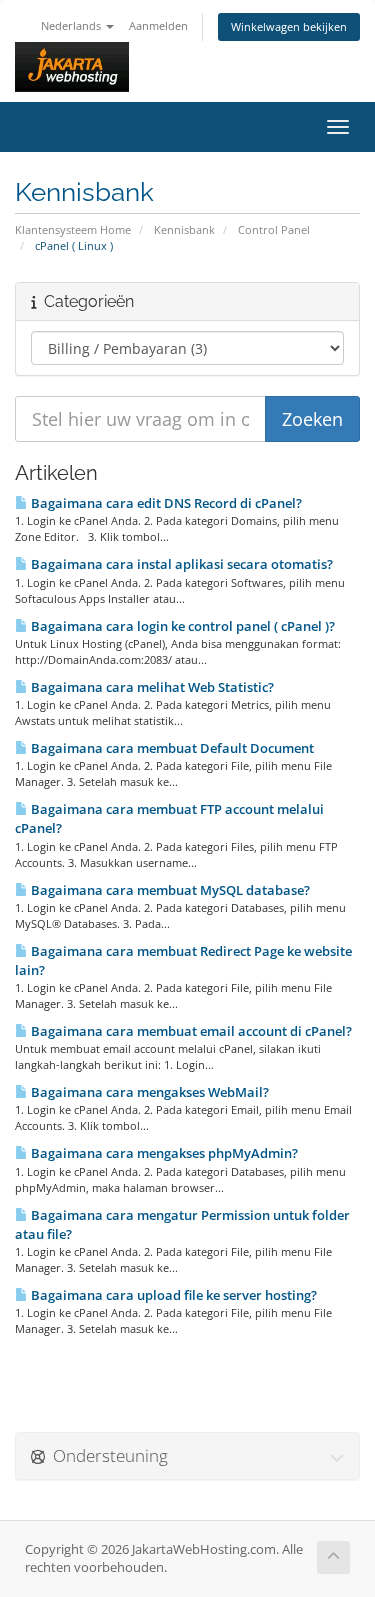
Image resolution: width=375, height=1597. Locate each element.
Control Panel (274, 229)
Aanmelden (158, 25)
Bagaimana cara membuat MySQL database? (169, 890)
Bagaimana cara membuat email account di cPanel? (190, 1031)
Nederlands (72, 25)
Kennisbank (184, 229)
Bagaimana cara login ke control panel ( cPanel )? (181, 626)
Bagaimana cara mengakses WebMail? (148, 1092)
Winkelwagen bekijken (289, 26)
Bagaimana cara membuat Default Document (171, 748)
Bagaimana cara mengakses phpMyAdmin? (163, 1153)
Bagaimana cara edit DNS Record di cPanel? (165, 503)
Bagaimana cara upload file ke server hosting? (172, 1295)
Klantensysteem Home (73, 229)
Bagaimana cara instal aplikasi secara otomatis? (180, 564)
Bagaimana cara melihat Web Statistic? (151, 687)
